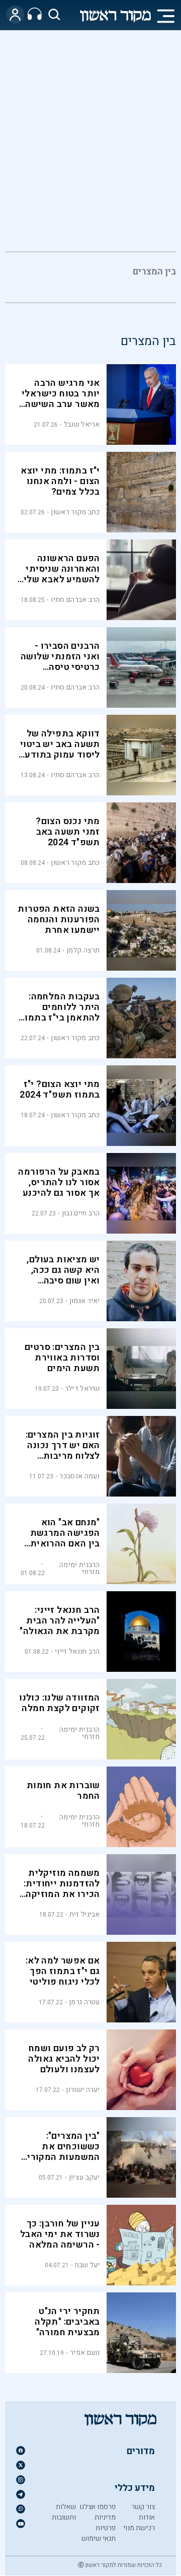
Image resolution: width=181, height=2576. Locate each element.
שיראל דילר (82, 1388)
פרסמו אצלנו (98, 2507)
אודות (147, 2517)
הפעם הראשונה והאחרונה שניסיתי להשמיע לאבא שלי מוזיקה (62, 574)
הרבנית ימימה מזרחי (80, 1568)
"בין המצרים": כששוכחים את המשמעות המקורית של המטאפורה (60, 2152)
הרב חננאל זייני (77, 1651)
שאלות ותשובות (64, 2512)
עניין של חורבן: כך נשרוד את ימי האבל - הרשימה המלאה (60, 2234)
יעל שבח (87, 2265)
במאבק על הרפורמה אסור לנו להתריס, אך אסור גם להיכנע (59, 1182)
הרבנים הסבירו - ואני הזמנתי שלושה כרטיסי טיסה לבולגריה (60, 662)
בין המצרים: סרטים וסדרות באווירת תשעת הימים (62, 1358)
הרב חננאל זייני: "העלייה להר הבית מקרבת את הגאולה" (60, 1621)
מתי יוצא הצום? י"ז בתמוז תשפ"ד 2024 (60, 1090)
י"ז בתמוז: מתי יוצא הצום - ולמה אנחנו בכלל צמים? (60, 481)
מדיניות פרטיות (105, 2523)
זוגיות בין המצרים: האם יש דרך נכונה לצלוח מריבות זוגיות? (63, 1451)
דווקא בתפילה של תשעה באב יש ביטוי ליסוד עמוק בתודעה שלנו (59, 750)
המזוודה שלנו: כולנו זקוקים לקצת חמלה (60, 1703)
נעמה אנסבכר (79, 1476)
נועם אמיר (85, 2353)
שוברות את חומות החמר (63, 1791)
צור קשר (143, 2507)
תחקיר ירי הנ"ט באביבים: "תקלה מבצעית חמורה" (67, 2322)
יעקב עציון (84, 2177)
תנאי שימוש (99, 2538)
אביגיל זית (85, 1914)
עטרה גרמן (84, 2002)
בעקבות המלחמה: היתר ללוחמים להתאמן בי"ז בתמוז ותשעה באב (60, 1012)
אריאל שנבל (82, 424)
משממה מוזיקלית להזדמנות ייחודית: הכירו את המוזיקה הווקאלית (62, 1889)
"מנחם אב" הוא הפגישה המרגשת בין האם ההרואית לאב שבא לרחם (65, 1538)
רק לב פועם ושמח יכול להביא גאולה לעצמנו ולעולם (64, 2059)
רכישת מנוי (139, 2528)
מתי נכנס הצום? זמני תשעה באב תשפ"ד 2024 (68, 832)
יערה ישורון (83, 2090)
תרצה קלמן (83, 950)
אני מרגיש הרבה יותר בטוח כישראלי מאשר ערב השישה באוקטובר (61, 399)
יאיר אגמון (85, 1301)
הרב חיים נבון (81, 1213)
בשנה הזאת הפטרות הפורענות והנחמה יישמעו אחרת (59, 920)
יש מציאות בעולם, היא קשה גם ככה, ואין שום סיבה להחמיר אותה (63, 1275)
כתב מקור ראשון (75, 512)
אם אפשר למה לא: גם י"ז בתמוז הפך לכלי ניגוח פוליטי (63, 1971)
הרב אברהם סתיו (75, 600)
